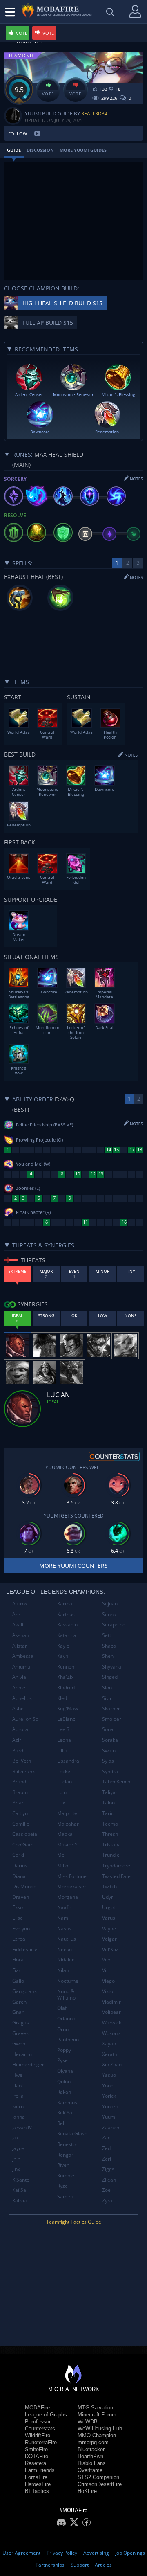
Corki (18, 1855)
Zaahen (111, 2127)
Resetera (36, 2463)
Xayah (109, 2043)
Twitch (109, 1886)
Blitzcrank (23, 1771)
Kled (62, 1698)
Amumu (21, 1667)
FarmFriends (40, 2470)
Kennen (66, 1667)
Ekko (18, 1907)
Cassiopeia (25, 1834)
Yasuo (109, 2075)
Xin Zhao (112, 2064)
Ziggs (108, 2169)
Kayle (63, 1646)
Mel (61, 1855)
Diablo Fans (92, 2463)
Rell (61, 2123)
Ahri (17, 1614)
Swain (109, 1751)
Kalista (20, 2201)
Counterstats (40, 2429)
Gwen (19, 2043)
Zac (106, 2138)
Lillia (62, 1751)
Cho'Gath (23, 1845)
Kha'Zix (65, 1677)
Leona (64, 1740)
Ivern (18, 2107)
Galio (18, 1981)
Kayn (63, 1656)
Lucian (65, 1782)
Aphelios (22, 1698)
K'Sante (21, 2180)
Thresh (110, 1834)
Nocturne (68, 1981)
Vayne (109, 1929)
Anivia (19, 1677)
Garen (19, 2002)
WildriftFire (38, 2435)
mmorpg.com (93, 2442)
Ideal (53, 1402)
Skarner (111, 1708)
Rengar (65, 2155)
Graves (20, 2033)
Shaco (109, 1646)
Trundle (111, 1855)
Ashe (18, 1708)
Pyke (62, 2060)
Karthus (66, 1614)
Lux (61, 1803)
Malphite (67, 1813)
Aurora (20, 1729)
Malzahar (68, 1824)
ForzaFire (36, 2477)
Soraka (110, 1740)
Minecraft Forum (97, 2415)
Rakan (64, 2092)
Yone (108, 2086)
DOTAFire (37, 2456)
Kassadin (67, 1625)
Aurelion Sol (26, 1719)
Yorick (109, 2096)
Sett (107, 1635)
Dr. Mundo (24, 1886)
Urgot (109, 1907)
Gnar (18, 2012)
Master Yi (68, 1845)
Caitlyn (20, 1813)
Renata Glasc (72, 2134)
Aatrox (20, 1604)
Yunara (110, 2107)
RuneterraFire (41, 2442)
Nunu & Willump (66, 1994)
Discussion (40, 150)
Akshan (21, 1635)
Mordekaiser (72, 1886)
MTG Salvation (95, 2408)
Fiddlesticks (25, 1949)
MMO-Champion (97, 2435)
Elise (18, 1918)
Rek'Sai (65, 2113)
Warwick (112, 2023)
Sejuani (110, 1604)
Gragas (21, 2023)
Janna (19, 2117)
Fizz (17, 1970)
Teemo (110, 1824)
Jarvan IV (22, 2127)
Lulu (62, 1792)
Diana (19, 1876)
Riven (63, 2165)
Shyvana (112, 1667)
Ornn (63, 2029)
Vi (104, 1970)
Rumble (66, 2176)
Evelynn (21, 1929)
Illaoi (18, 2086)
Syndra (110, 1771)
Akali (18, 1625)
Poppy (64, 2050)
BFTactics (37, 2491)
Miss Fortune (72, 1876)
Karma (65, 1604)
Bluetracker (91, 2449)
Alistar (20, 1646)
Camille (21, 1824)
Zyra (107, 2201)
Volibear (111, 2012)
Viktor (109, 1991)
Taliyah (110, 1792)
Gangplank (24, 1991)
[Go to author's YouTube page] (37, 133)
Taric (108, 1813)
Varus (109, 1918)
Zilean (109, 2180)
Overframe (90, 2470)
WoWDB (88, 2422)
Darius (20, 1866)
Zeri (107, 2159)
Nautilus (67, 1939)
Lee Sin (65, 1729)
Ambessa (23, 1656)
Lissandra (68, 1761)
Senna (109, 1614)
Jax (16, 2138)
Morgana (68, 1897)
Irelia (18, 2096)
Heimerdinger (28, 2064)
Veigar (109, 1939)
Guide (14, 150)
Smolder (112, 1719)
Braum (20, 1792)
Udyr (108, 1897)
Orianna (66, 2019)
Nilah (63, 1970)
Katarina (67, 1635)
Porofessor (38, 2422)
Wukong (111, 2033)
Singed (110, 1677)
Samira (65, 2197)
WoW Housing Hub (100, 2429)
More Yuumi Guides (83, 150)
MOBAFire (37, 2408)
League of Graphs (46, 2415)
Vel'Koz (110, 1949)
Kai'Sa (19, 2190)
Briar (18, 1803)
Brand (19, 1782)
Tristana (111, 1845)
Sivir (107, 1698)
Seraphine (114, 1625)
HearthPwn (90, 2456)
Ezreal (19, 1939)
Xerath (110, 2054)
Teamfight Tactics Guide (74, 2222)
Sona (108, 1729)
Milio (63, 1866)
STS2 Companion (98, 2477)
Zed (106, 2148)
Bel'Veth (22, 1761)
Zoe (106, 2190)
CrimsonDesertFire (100, 2484)
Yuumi (109, 2117)
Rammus (67, 2102)
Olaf (62, 2008)
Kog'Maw (68, 1708)
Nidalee (66, 1960)
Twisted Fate (116, 1876)
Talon (108, 1803)
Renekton (68, 2144)
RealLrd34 (94, 114)
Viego (108, 1981)
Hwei (18, 2075)
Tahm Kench (116, 1782)
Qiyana (65, 2071)
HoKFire (87, 2491)
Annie (19, 1688)
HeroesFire (38, 2484)
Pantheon (68, 2039)
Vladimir (111, 2002)
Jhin (16, 2159)
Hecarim (22, 2054)
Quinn (64, 2082)
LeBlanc (66, 1719)
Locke (64, 1771)
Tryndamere (116, 1866)
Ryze (62, 2186)
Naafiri (65, 1907)
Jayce (18, 2148)
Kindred (66, 1688)
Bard (18, 1751)
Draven (21, 1897)
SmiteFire (36, 2449)
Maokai (66, 1834)
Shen (108, 1656)
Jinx (16, 2169)
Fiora (18, 1960)
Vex (106, 1960)
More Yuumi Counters (73, 1566)
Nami (63, 1918)
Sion (107, 1688)
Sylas (108, 1761)
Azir (17, 1740)
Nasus (64, 1929)
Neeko (65, 1949)
